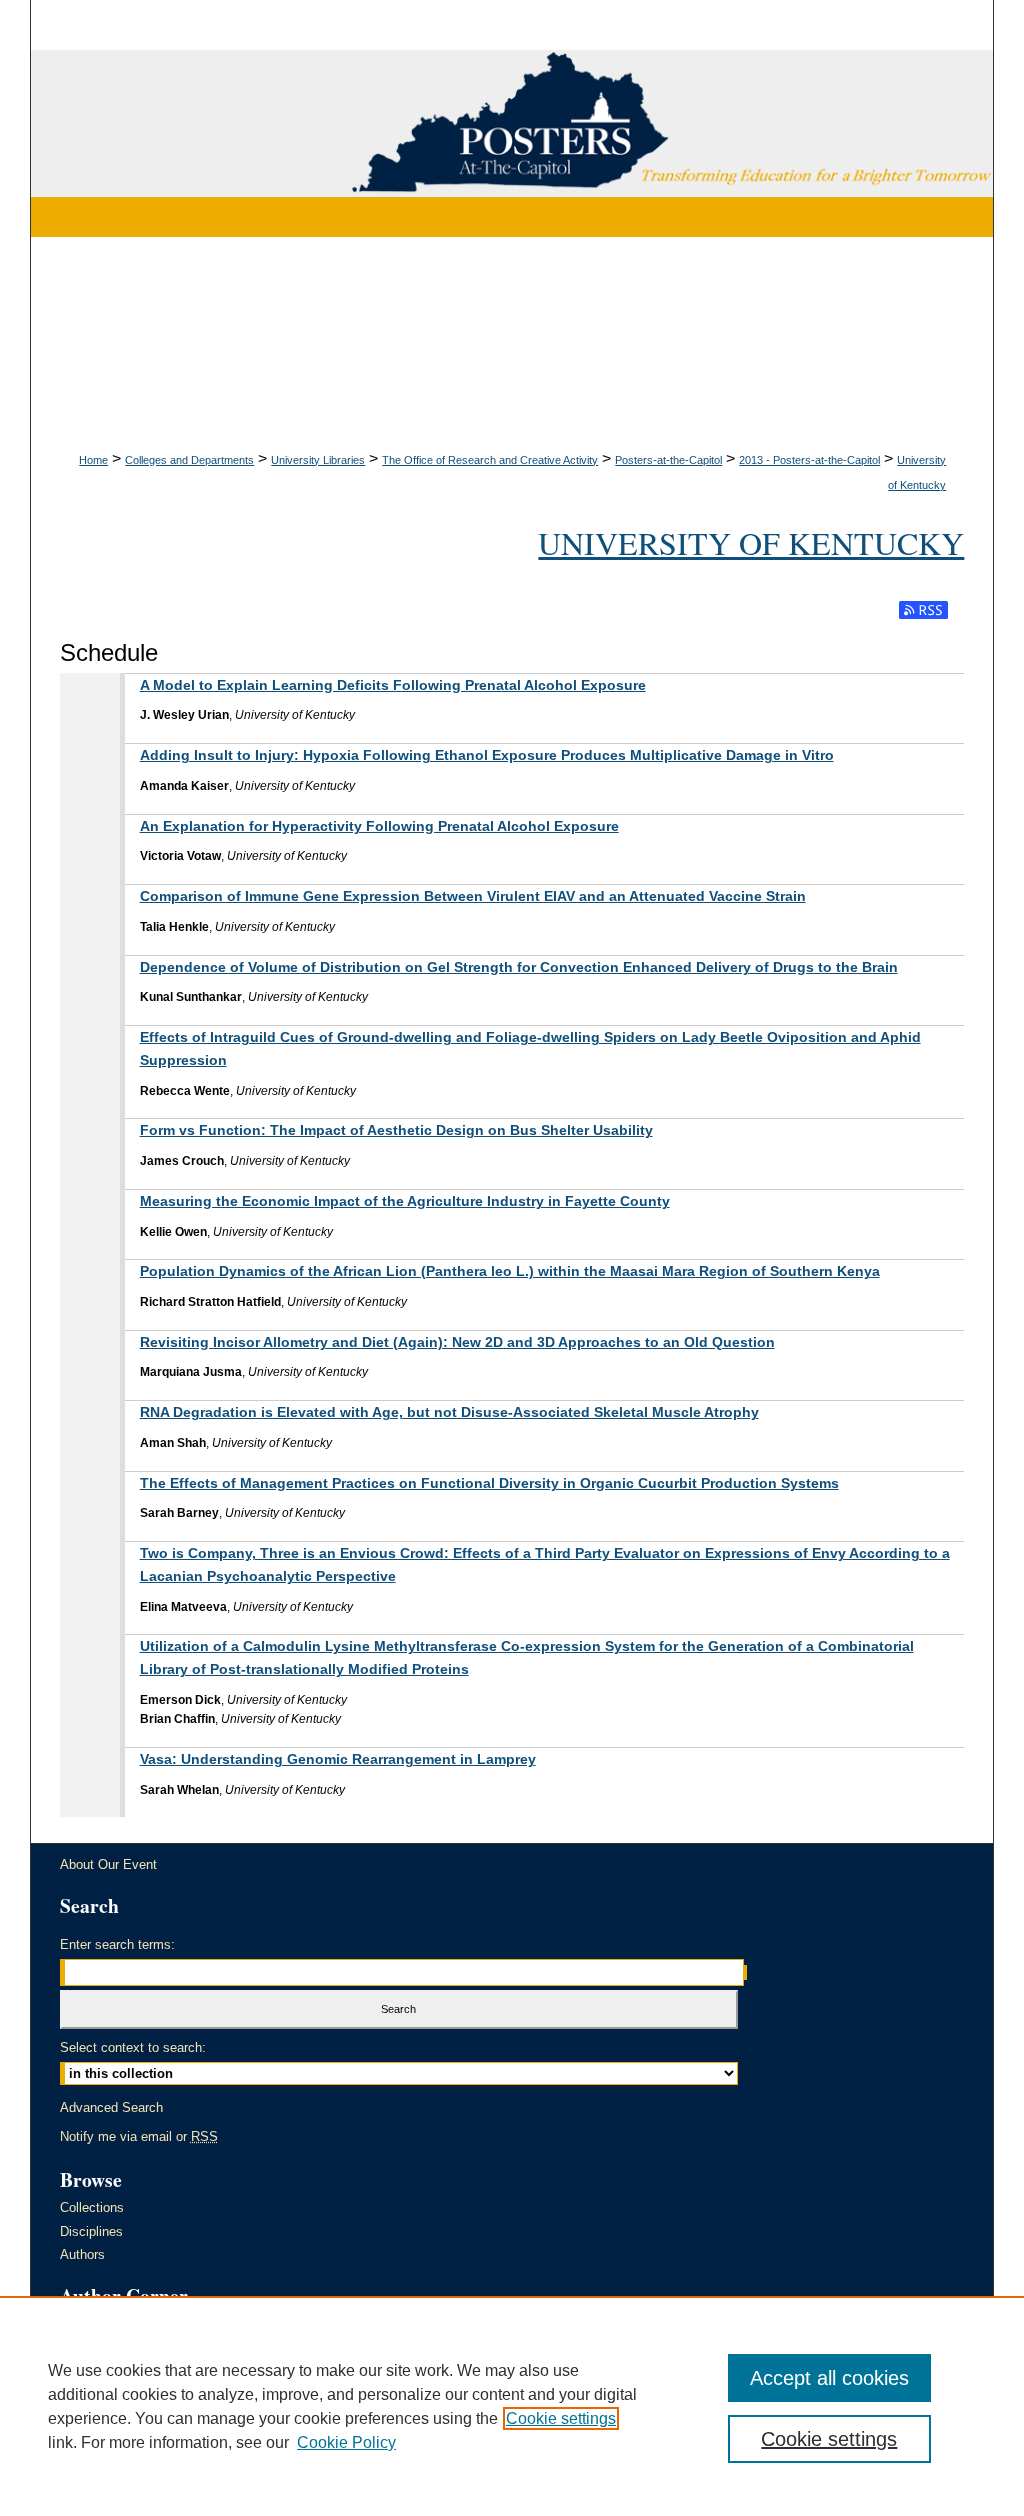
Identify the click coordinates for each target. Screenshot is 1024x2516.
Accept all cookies (829, 2378)
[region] (512, 2406)
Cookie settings (561, 2418)
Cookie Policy (346, 2442)
